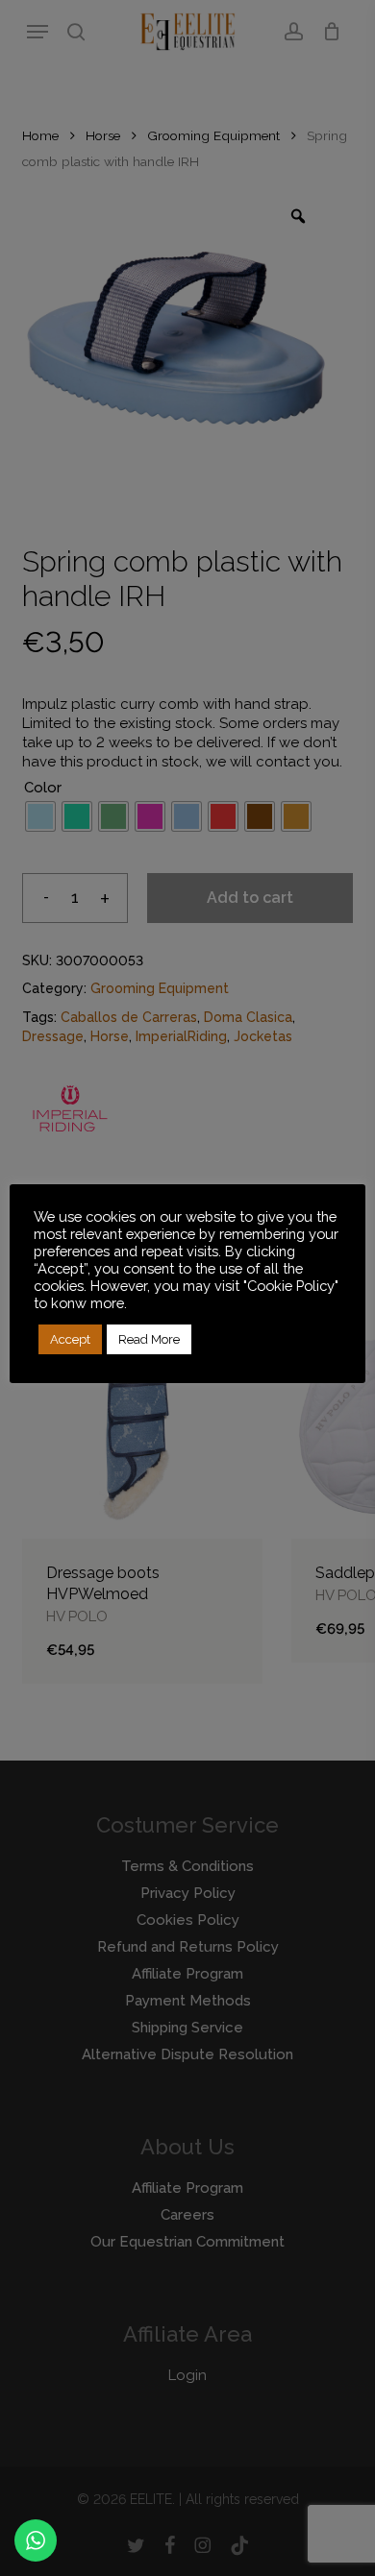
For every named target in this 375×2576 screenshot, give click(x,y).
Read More (149, 1339)
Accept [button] (70, 1339)
